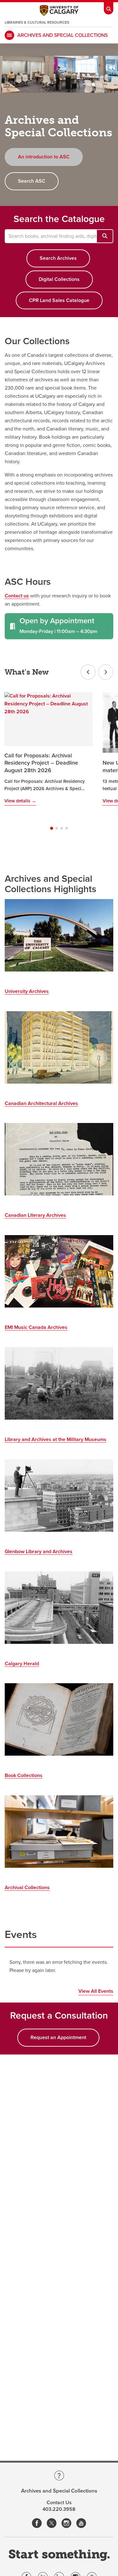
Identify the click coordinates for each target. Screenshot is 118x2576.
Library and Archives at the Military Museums (56, 1439)
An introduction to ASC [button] (44, 157)
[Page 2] (57, 828)
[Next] (106, 672)
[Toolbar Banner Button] (109, 7)
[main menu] (9, 35)
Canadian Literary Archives (35, 1215)
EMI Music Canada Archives (36, 1327)
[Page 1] (51, 828)
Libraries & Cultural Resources (37, 22)
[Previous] (88, 672)
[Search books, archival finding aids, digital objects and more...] (105, 236)
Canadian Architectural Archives (41, 1103)
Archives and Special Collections (62, 35)
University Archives (27, 991)
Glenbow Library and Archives (39, 1552)
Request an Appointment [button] (58, 2037)
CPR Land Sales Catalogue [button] (59, 300)
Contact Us (59, 2503)
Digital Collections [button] (59, 279)
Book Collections (24, 1775)
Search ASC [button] (32, 181)
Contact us (17, 596)
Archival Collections (27, 1888)
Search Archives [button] (58, 258)
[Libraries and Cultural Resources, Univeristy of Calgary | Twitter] (52, 2524)
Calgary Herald (22, 1664)
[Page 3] (62, 828)
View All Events (96, 1991)
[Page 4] (67, 828)
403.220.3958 (59, 2509)
